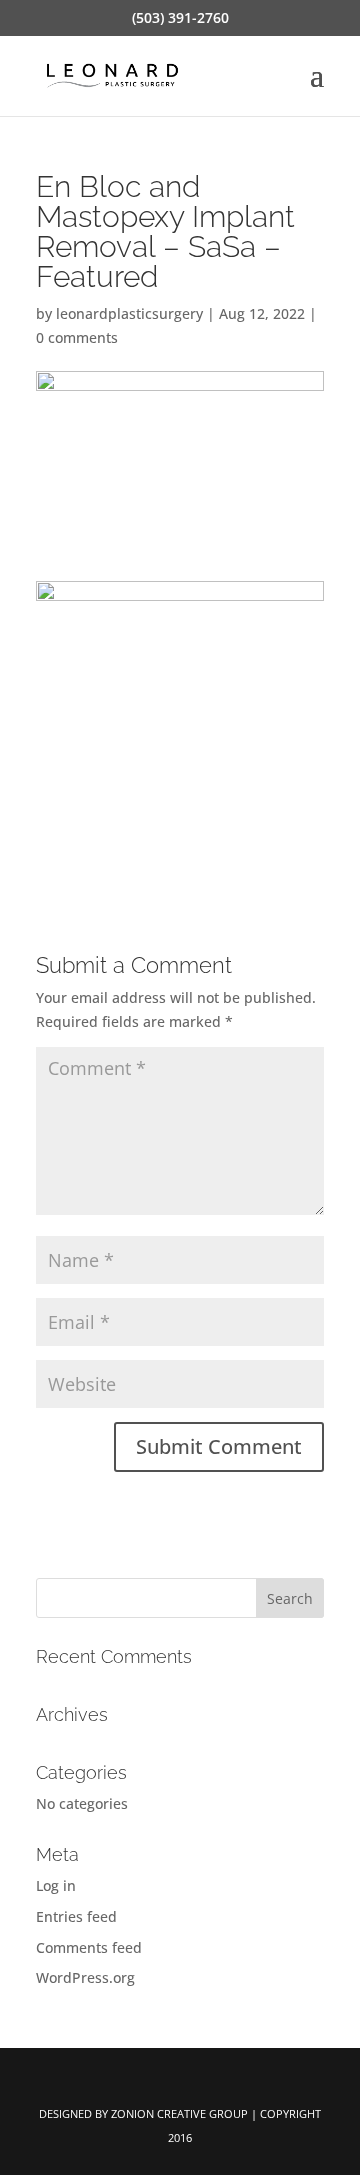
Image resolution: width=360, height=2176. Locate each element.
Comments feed (89, 1947)
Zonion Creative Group (179, 2113)
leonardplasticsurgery (129, 313)
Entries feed (76, 1916)
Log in (56, 1885)
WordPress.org (85, 1977)
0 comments (77, 337)
